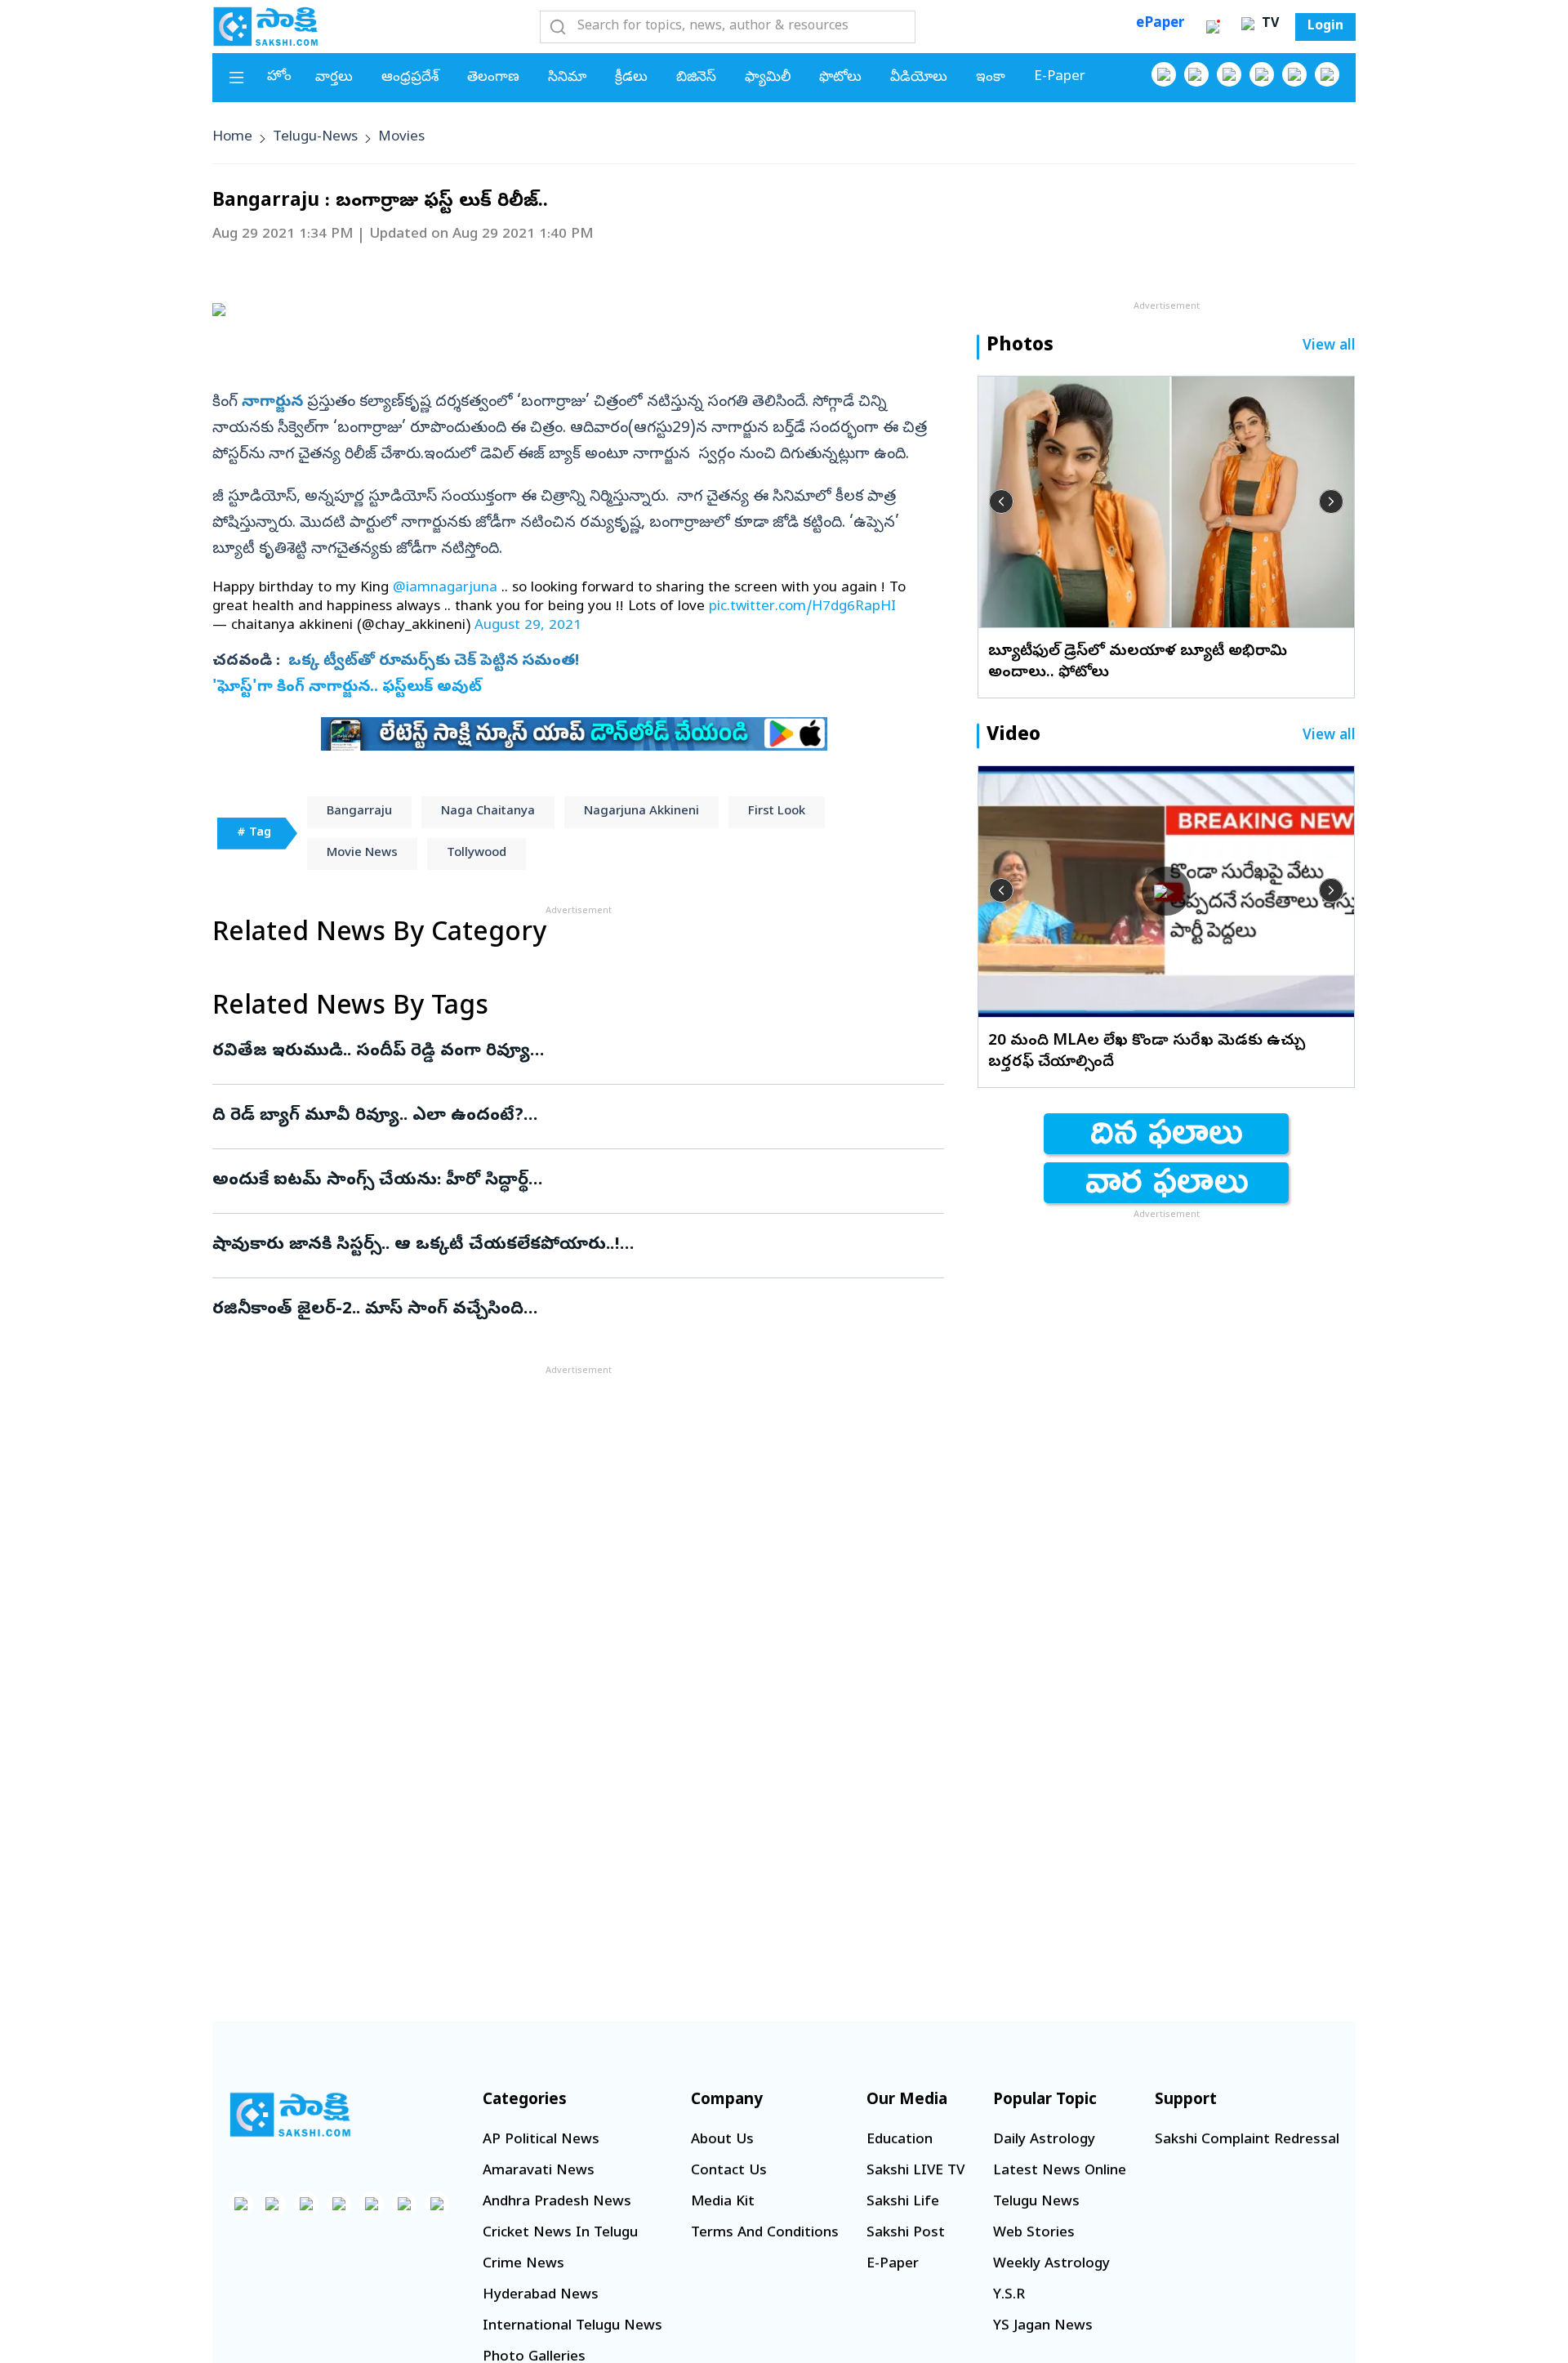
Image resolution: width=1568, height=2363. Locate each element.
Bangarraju (359, 812)
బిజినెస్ (696, 78)
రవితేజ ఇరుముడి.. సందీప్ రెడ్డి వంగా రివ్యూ (578, 1052)
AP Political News (541, 2140)
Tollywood (477, 854)
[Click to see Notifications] (1213, 27)
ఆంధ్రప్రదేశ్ (410, 78)
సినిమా (567, 78)
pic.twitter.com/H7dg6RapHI (802, 607)
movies (401, 138)
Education (900, 2140)
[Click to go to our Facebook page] (1164, 74)
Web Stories (1034, 2234)
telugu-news (315, 138)
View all (1329, 347)
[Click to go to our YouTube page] (1294, 74)
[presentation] (1001, 502)
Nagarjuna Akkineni (641, 812)
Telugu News (1036, 2202)
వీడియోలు (919, 78)
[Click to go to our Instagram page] (1262, 74)
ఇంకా (991, 78)
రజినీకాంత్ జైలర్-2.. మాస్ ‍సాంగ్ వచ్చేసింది (561, 1310)
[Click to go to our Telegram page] (404, 2204)
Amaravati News (539, 2171)
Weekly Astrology (1051, 2265)
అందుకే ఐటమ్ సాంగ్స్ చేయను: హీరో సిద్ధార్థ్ (566, 1181)
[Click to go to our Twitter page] (1229, 74)
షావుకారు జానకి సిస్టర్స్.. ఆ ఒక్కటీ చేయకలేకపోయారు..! (576, 1246)
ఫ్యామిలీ (768, 78)
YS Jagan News (1043, 2327)
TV (1268, 25)
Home (232, 138)
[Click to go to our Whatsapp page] (1196, 74)
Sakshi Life (903, 2202)
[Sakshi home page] (290, 2115)
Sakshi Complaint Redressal (1247, 2140)
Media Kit (723, 2202)
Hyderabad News (541, 2296)
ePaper (1160, 24)
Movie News (362, 854)
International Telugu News (572, 2327)
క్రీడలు (631, 78)
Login (1325, 27)
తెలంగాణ (493, 78)
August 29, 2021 (528, 626)
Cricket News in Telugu (560, 2234)
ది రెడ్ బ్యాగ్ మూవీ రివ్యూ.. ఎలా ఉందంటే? (574, 1117)
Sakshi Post (906, 2234)
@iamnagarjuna (445, 589)
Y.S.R (1009, 2296)
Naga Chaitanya (488, 812)
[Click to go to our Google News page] (1327, 74)
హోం (279, 77)
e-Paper (1060, 77)
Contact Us (729, 2171)
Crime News (523, 2265)
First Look (777, 812)
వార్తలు (334, 78)
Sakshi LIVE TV (915, 2171)
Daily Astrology (1044, 2140)
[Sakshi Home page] (265, 26)
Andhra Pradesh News (557, 2202)
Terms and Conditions (765, 2234)
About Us (722, 2140)
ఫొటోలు (840, 78)
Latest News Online (1060, 2171)
